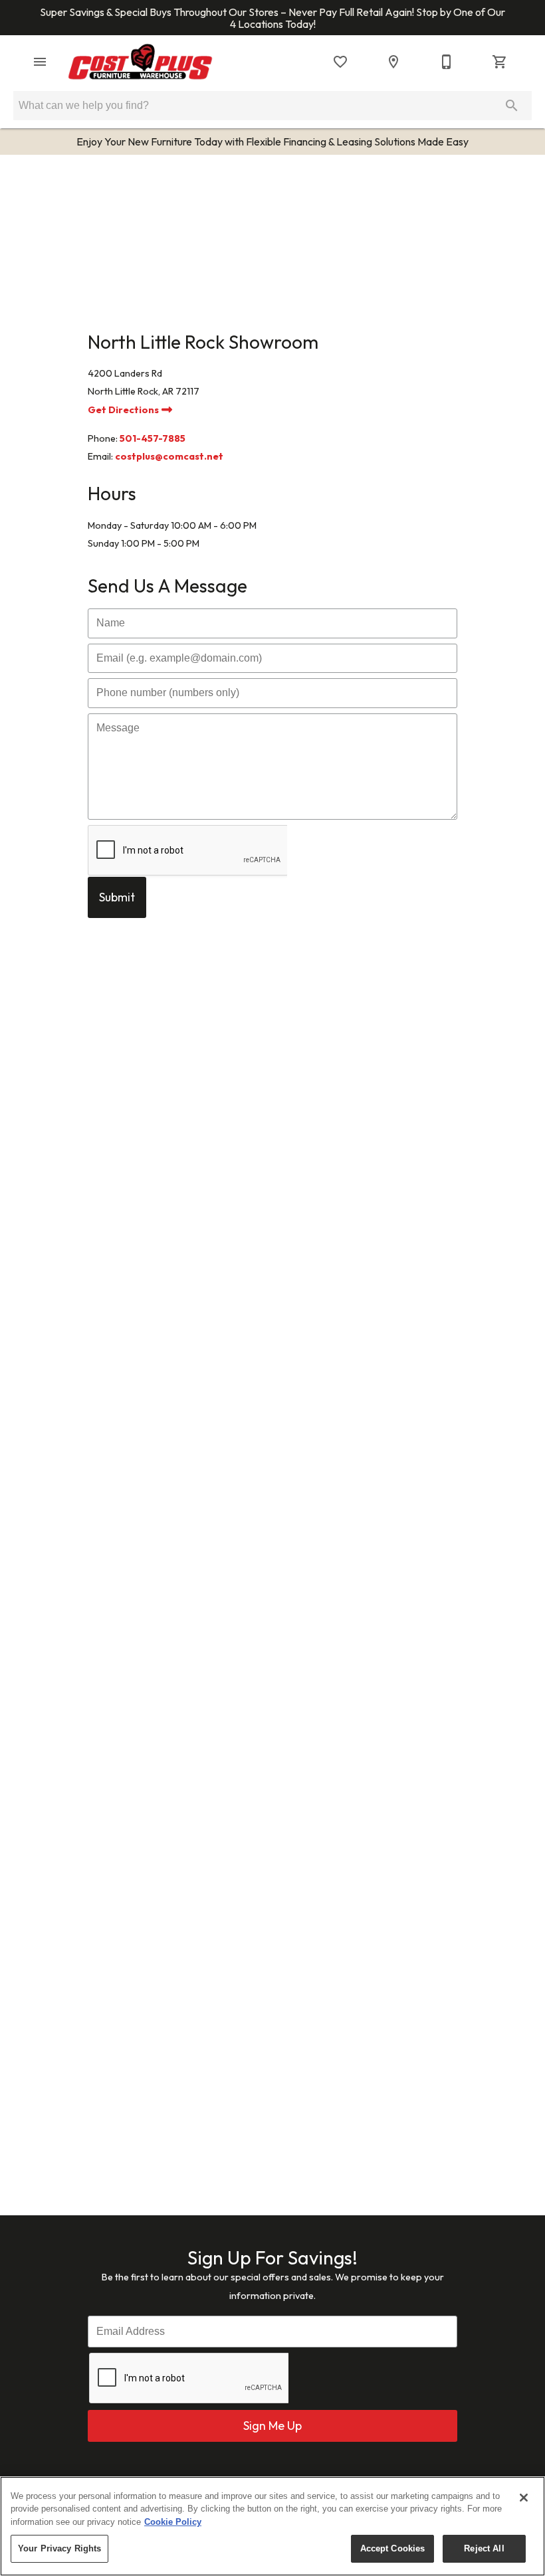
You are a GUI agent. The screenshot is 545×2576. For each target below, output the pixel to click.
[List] (340, 62)
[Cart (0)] (500, 62)
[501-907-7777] (447, 62)
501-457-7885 (153, 438)
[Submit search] (512, 106)
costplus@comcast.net (169, 456)
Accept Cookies (393, 2548)
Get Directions (124, 410)
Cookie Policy (173, 2522)
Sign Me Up (272, 2426)
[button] (40, 62)
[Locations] (393, 62)
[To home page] (140, 62)
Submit (117, 897)
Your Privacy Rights (59, 2548)
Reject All (484, 2548)
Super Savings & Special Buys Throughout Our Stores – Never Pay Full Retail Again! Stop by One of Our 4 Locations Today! (272, 18)
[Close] (524, 2498)
